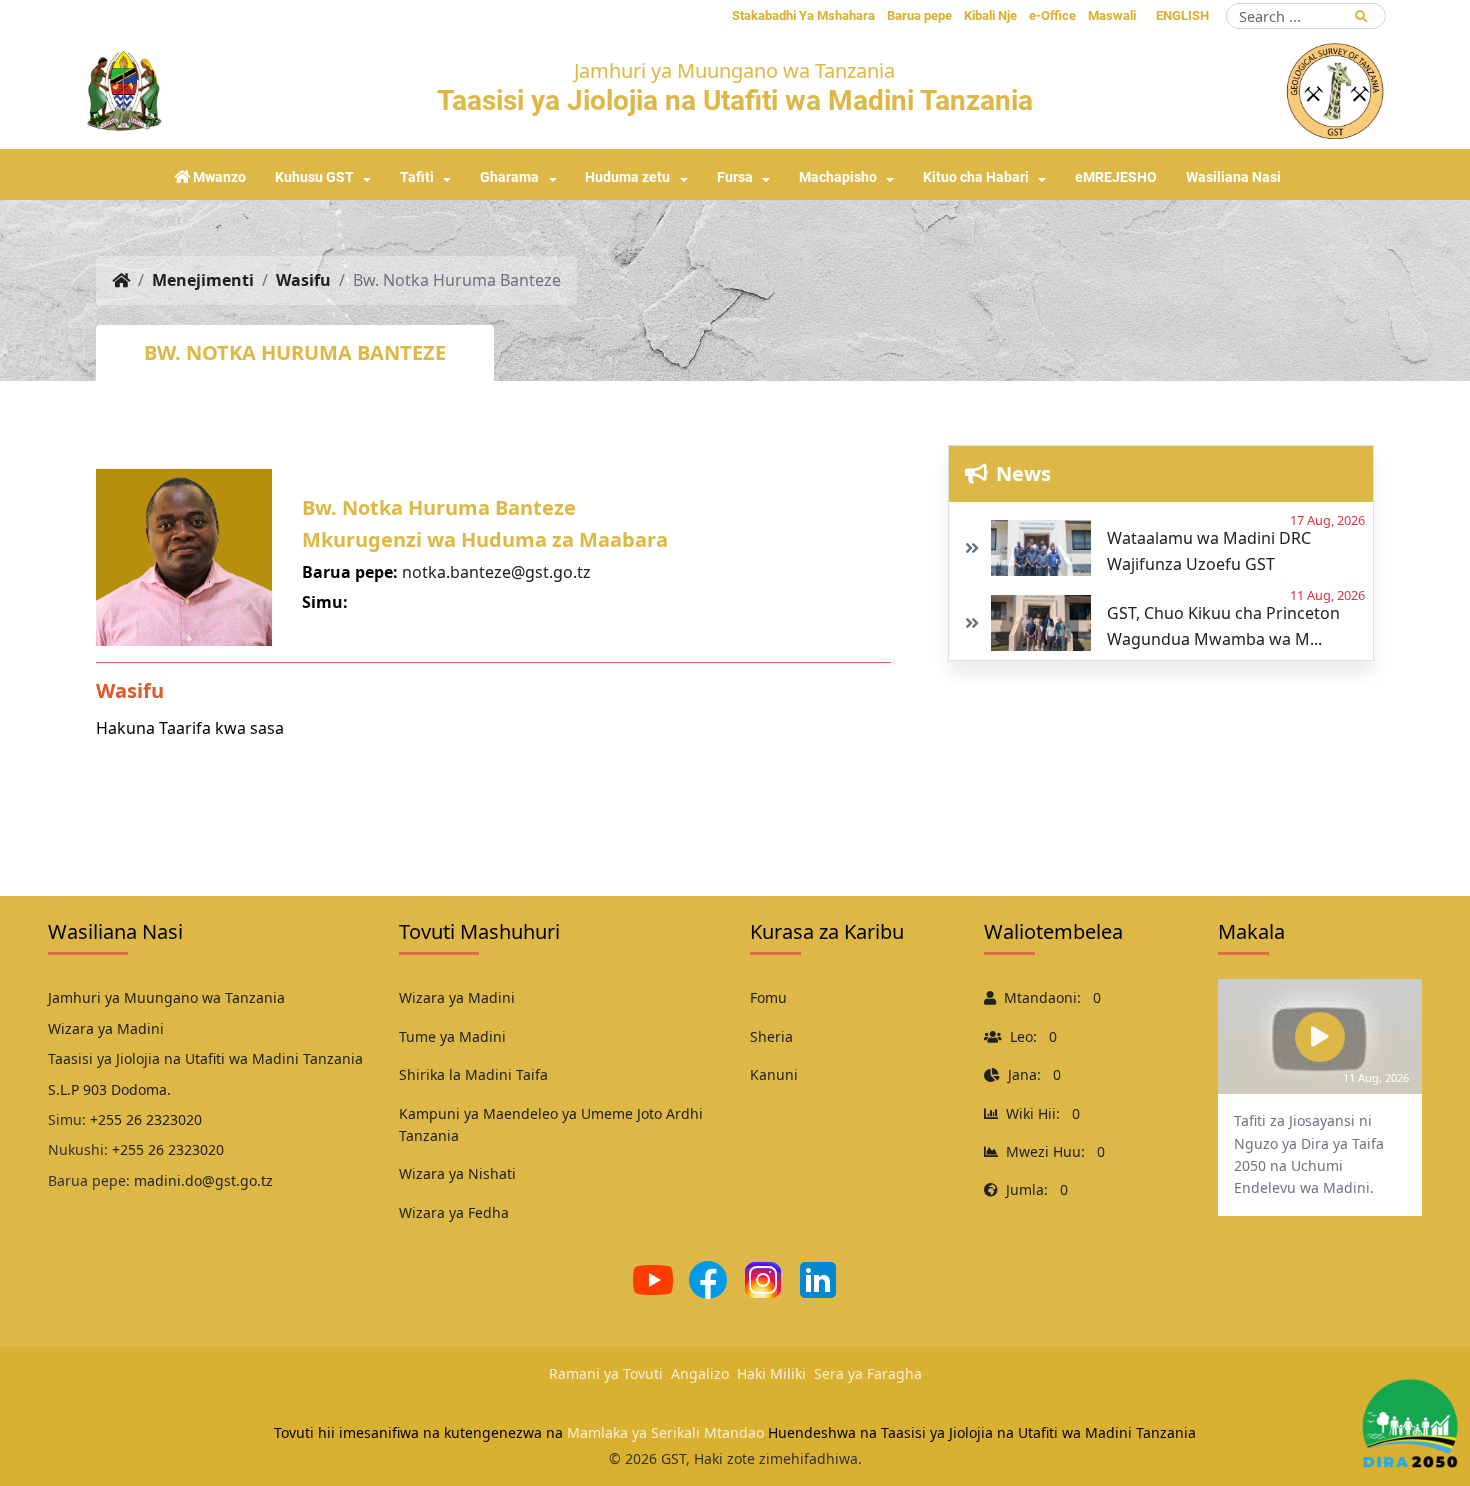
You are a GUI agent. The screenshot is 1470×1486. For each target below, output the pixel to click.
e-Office (1052, 15)
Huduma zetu (627, 177)
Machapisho (838, 177)
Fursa (735, 177)
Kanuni (774, 1074)
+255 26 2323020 (146, 1119)
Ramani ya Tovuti (606, 1373)
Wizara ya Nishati (457, 1173)
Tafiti (417, 177)
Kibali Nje (990, 15)
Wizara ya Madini (457, 997)
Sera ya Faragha (868, 1373)
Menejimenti (203, 280)
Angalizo (700, 1373)
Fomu (768, 997)
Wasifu (303, 280)
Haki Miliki (771, 1373)
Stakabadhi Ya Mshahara (803, 15)
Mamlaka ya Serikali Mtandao (665, 1432)
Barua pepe (919, 15)
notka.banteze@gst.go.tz (496, 572)
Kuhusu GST (314, 177)
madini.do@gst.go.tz (203, 1180)
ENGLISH (1182, 15)
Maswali (1112, 15)
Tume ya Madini (452, 1036)
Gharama (509, 177)
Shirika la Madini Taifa (473, 1074)
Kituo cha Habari (976, 177)
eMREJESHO (1116, 177)
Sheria (771, 1036)
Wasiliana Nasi (1233, 177)
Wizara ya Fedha (454, 1212)
